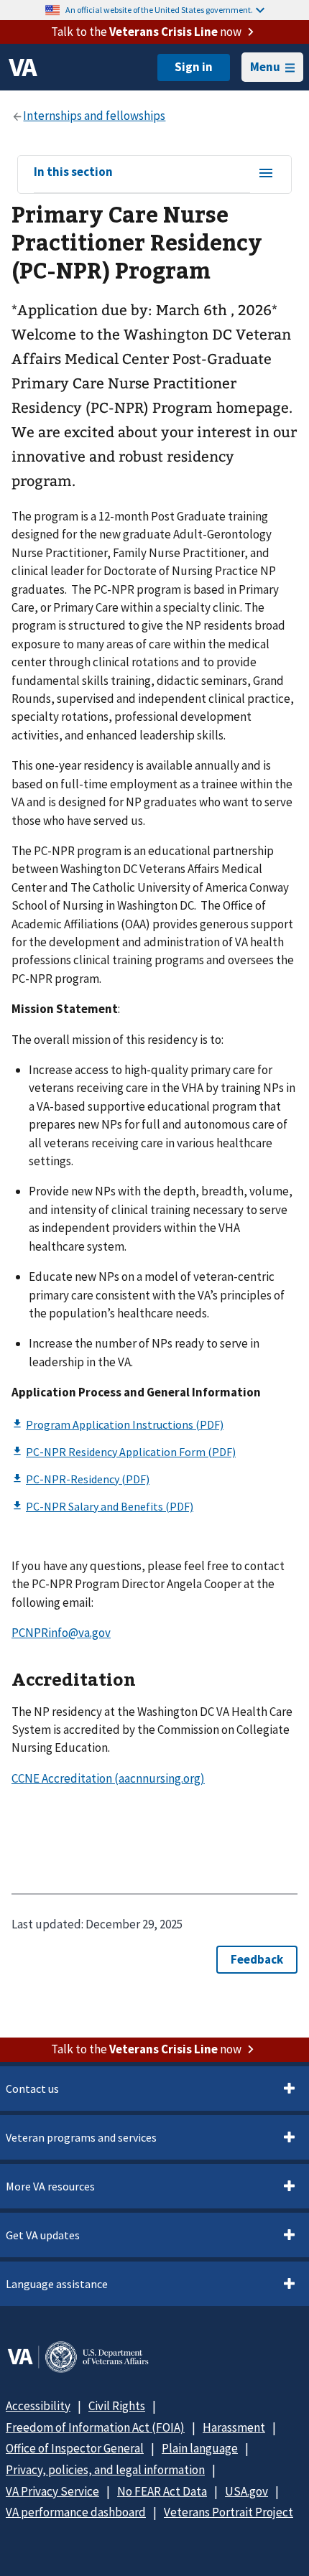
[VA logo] (23, 67)
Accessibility (38, 2406)
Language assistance (57, 2284)
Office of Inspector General (75, 2448)
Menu (265, 67)
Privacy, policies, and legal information (105, 2470)
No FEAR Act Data (162, 2491)
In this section (73, 172)
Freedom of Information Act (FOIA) (95, 2427)
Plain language (200, 2448)
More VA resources (50, 2186)
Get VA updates (43, 2235)
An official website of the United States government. (159, 10)
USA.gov (246, 2491)
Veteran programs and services (81, 2137)
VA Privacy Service (52, 2491)
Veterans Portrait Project (229, 2512)
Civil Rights (117, 2406)
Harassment (234, 2427)
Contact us (32, 2089)
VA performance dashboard (76, 2512)
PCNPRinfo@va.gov (61, 1633)
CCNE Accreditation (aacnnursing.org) (108, 1778)
